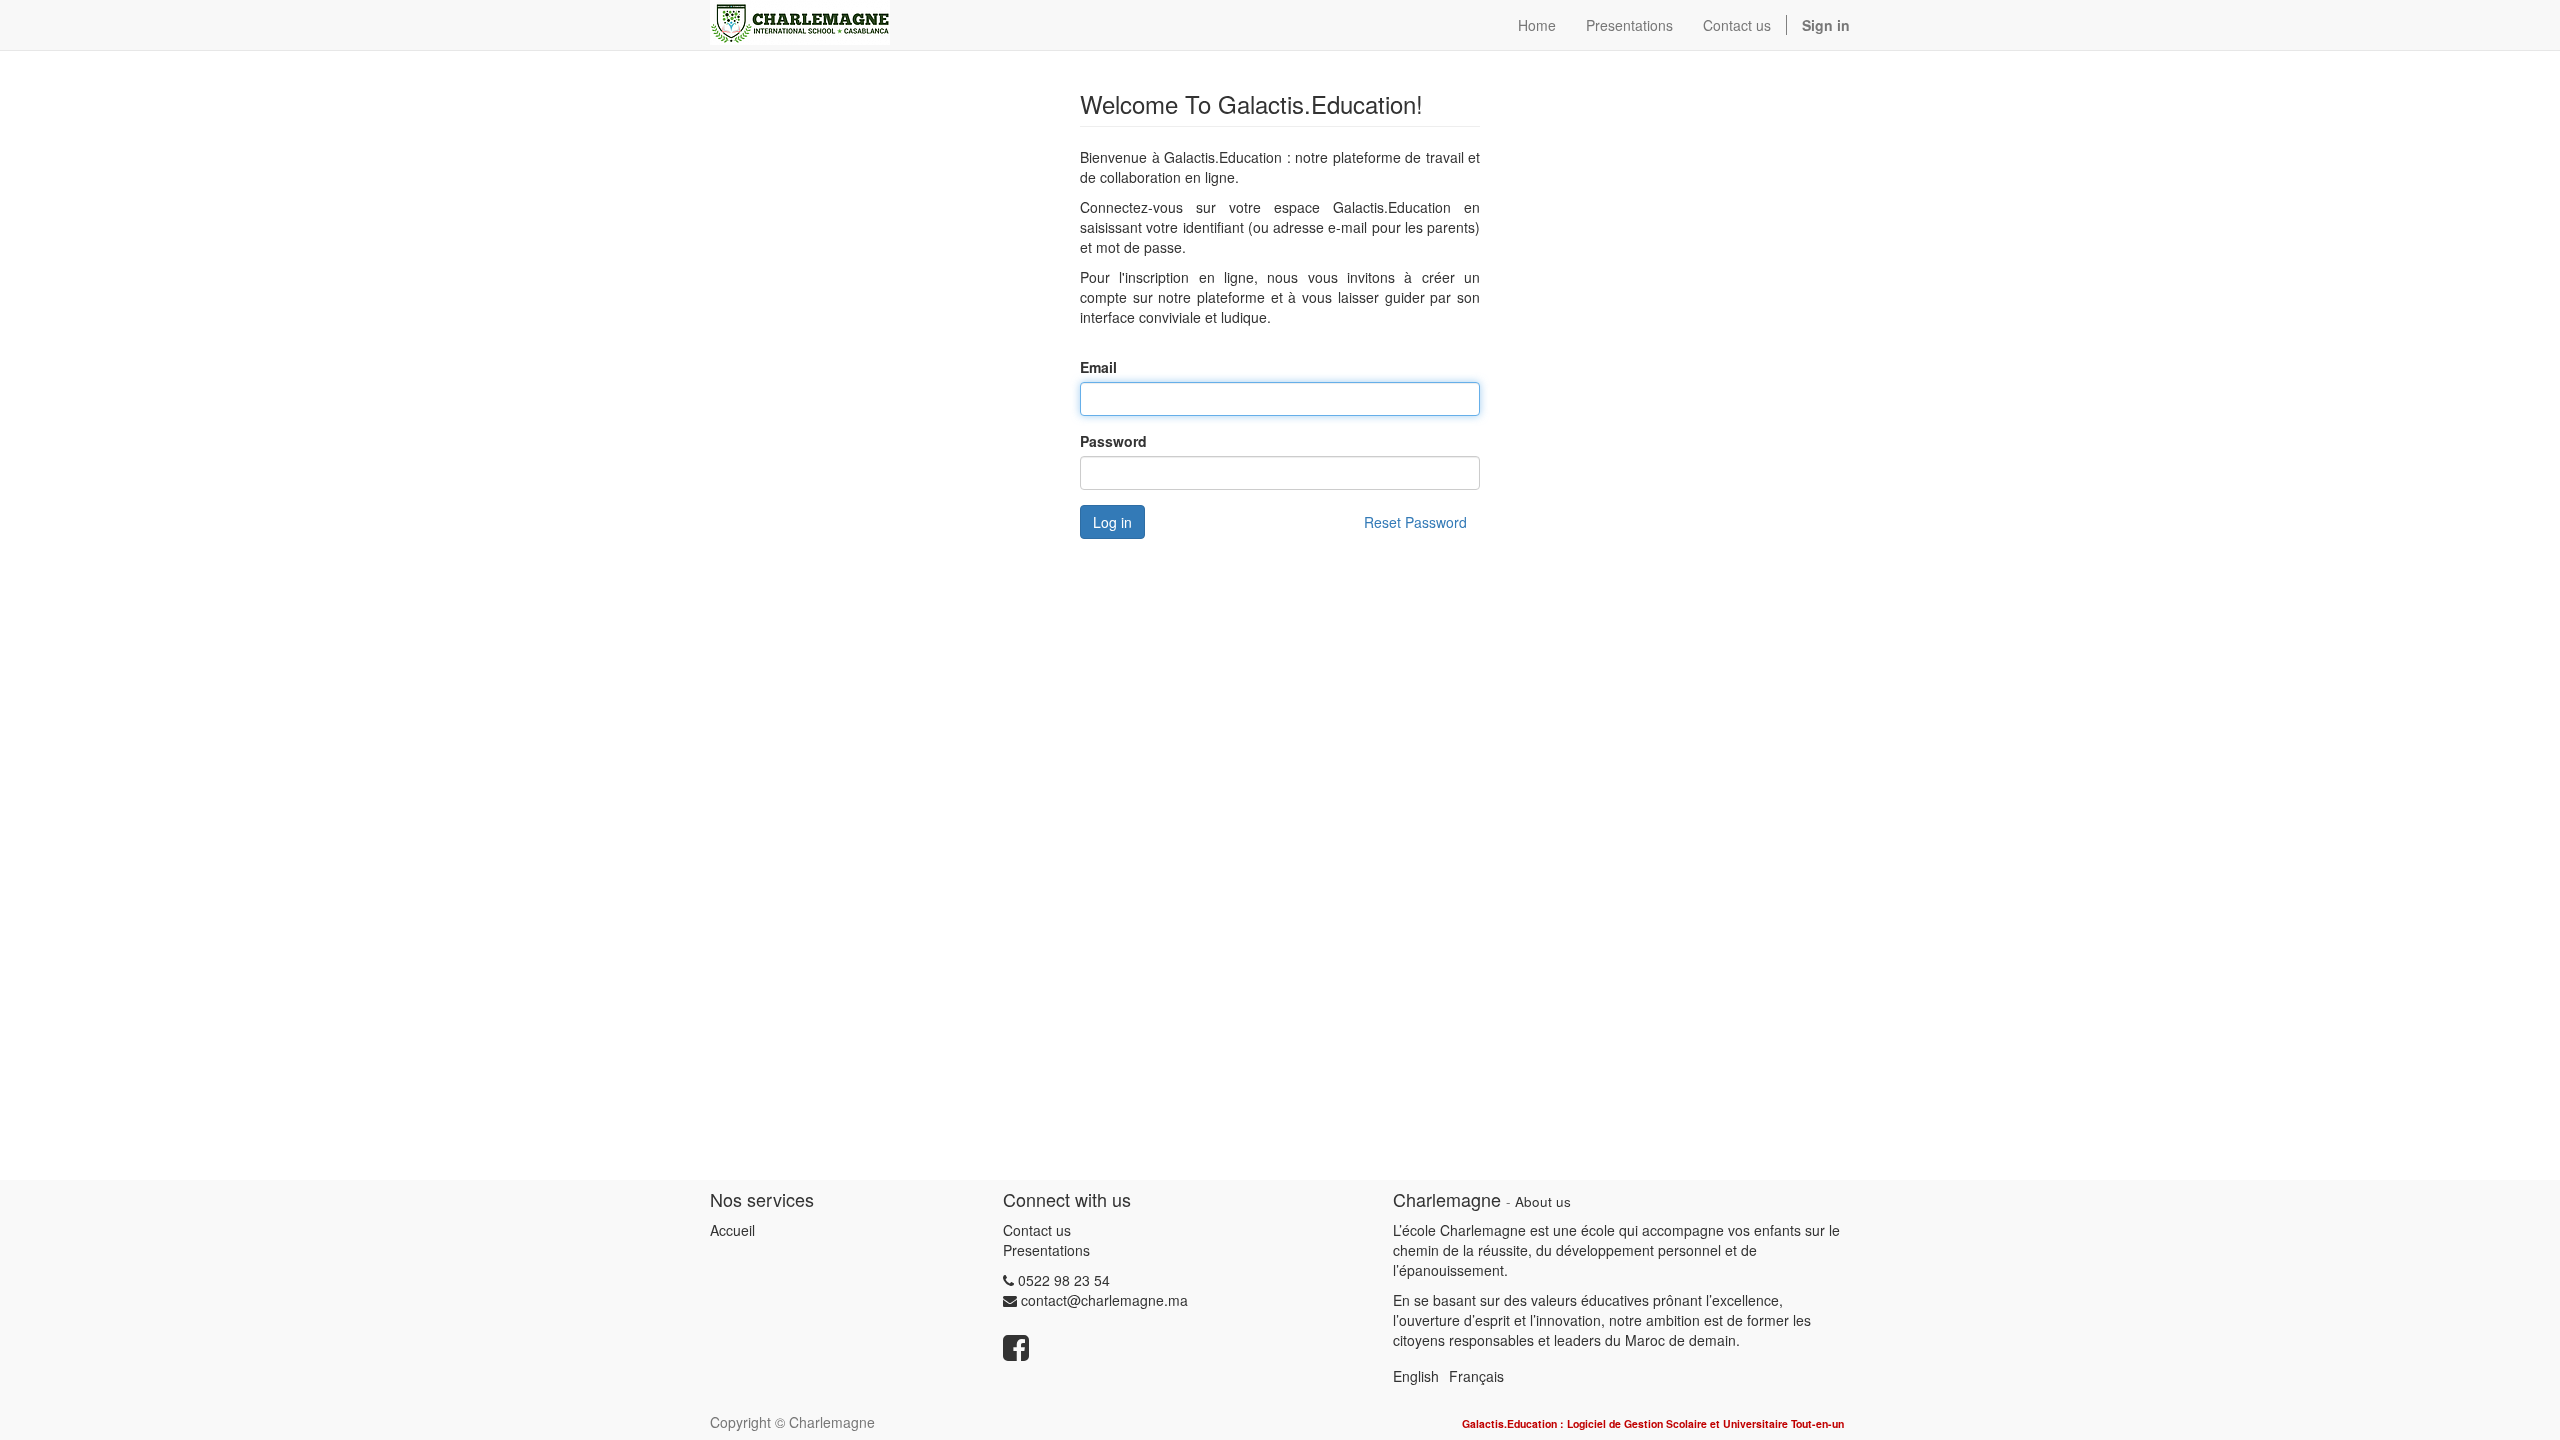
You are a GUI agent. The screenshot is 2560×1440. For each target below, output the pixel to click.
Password (1113, 441)
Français (1476, 1376)
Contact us (1037, 1230)
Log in (1112, 522)
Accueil (732, 1230)
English (1416, 1376)
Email (1098, 367)
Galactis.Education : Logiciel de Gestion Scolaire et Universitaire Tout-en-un (1653, 1423)
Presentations (1046, 1250)
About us (1543, 1201)
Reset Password (1415, 522)
